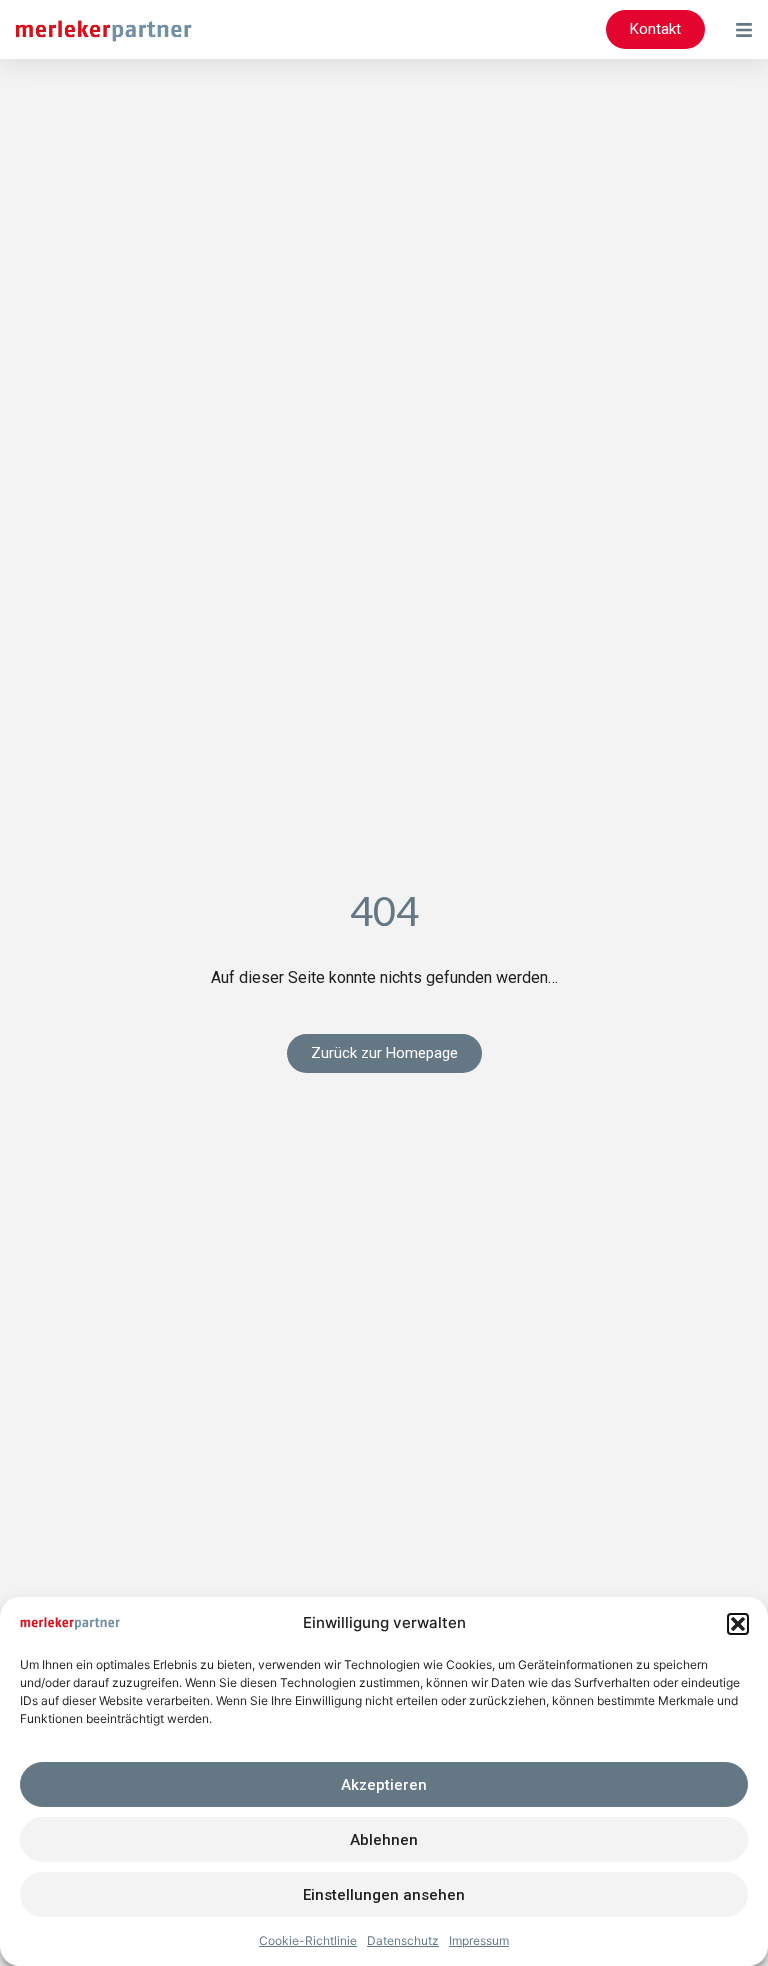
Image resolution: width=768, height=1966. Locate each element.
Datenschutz (403, 1940)
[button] (738, 1624)
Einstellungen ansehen (384, 1895)
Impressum (479, 1940)
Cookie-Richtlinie (308, 1940)
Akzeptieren (384, 1785)
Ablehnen (384, 1840)
